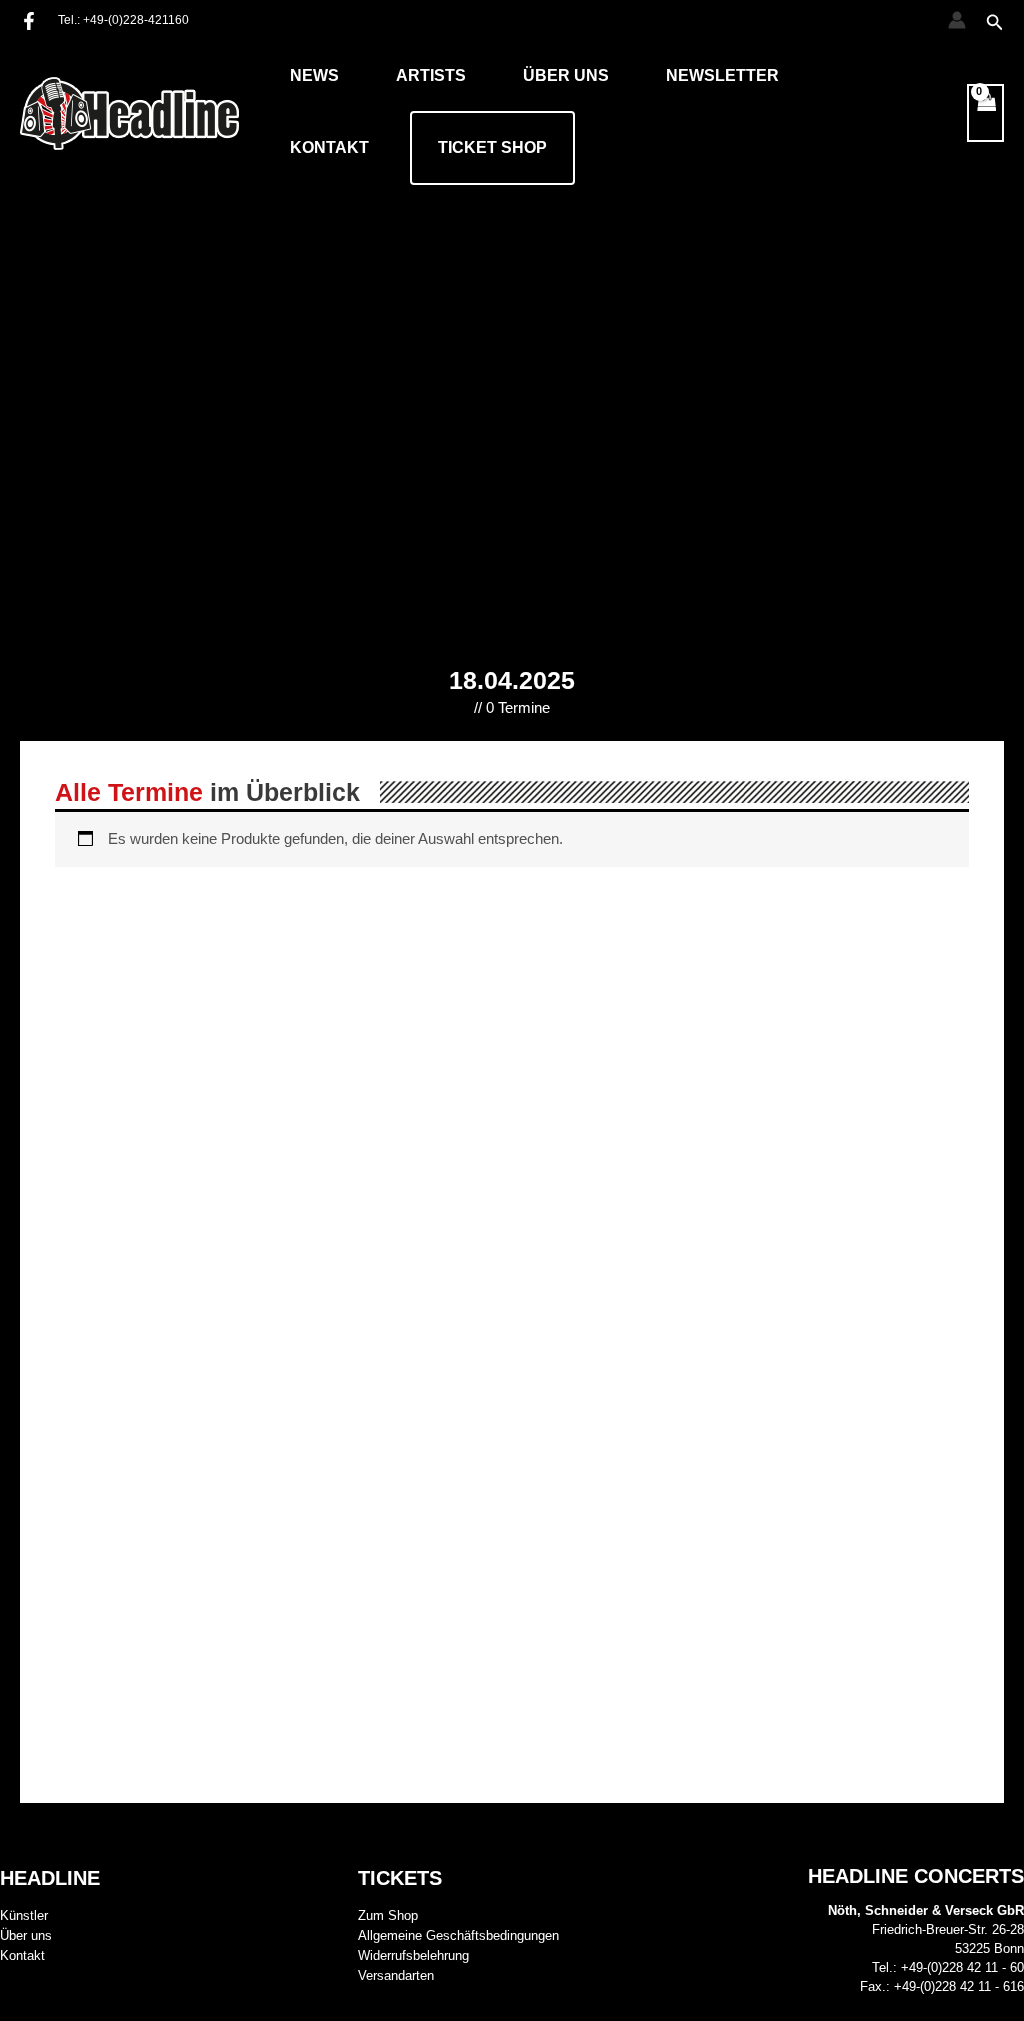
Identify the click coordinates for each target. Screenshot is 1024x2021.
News (314, 75)
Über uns (566, 75)
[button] (995, 23)
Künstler (24, 1915)
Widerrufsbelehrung (413, 1955)
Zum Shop (388, 1915)
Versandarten (396, 1975)
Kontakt (329, 147)
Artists (431, 75)
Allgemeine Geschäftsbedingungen (458, 1935)
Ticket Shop (492, 147)
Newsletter (722, 75)
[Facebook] (29, 21)
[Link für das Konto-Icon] (957, 20)
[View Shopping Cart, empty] (986, 113)
